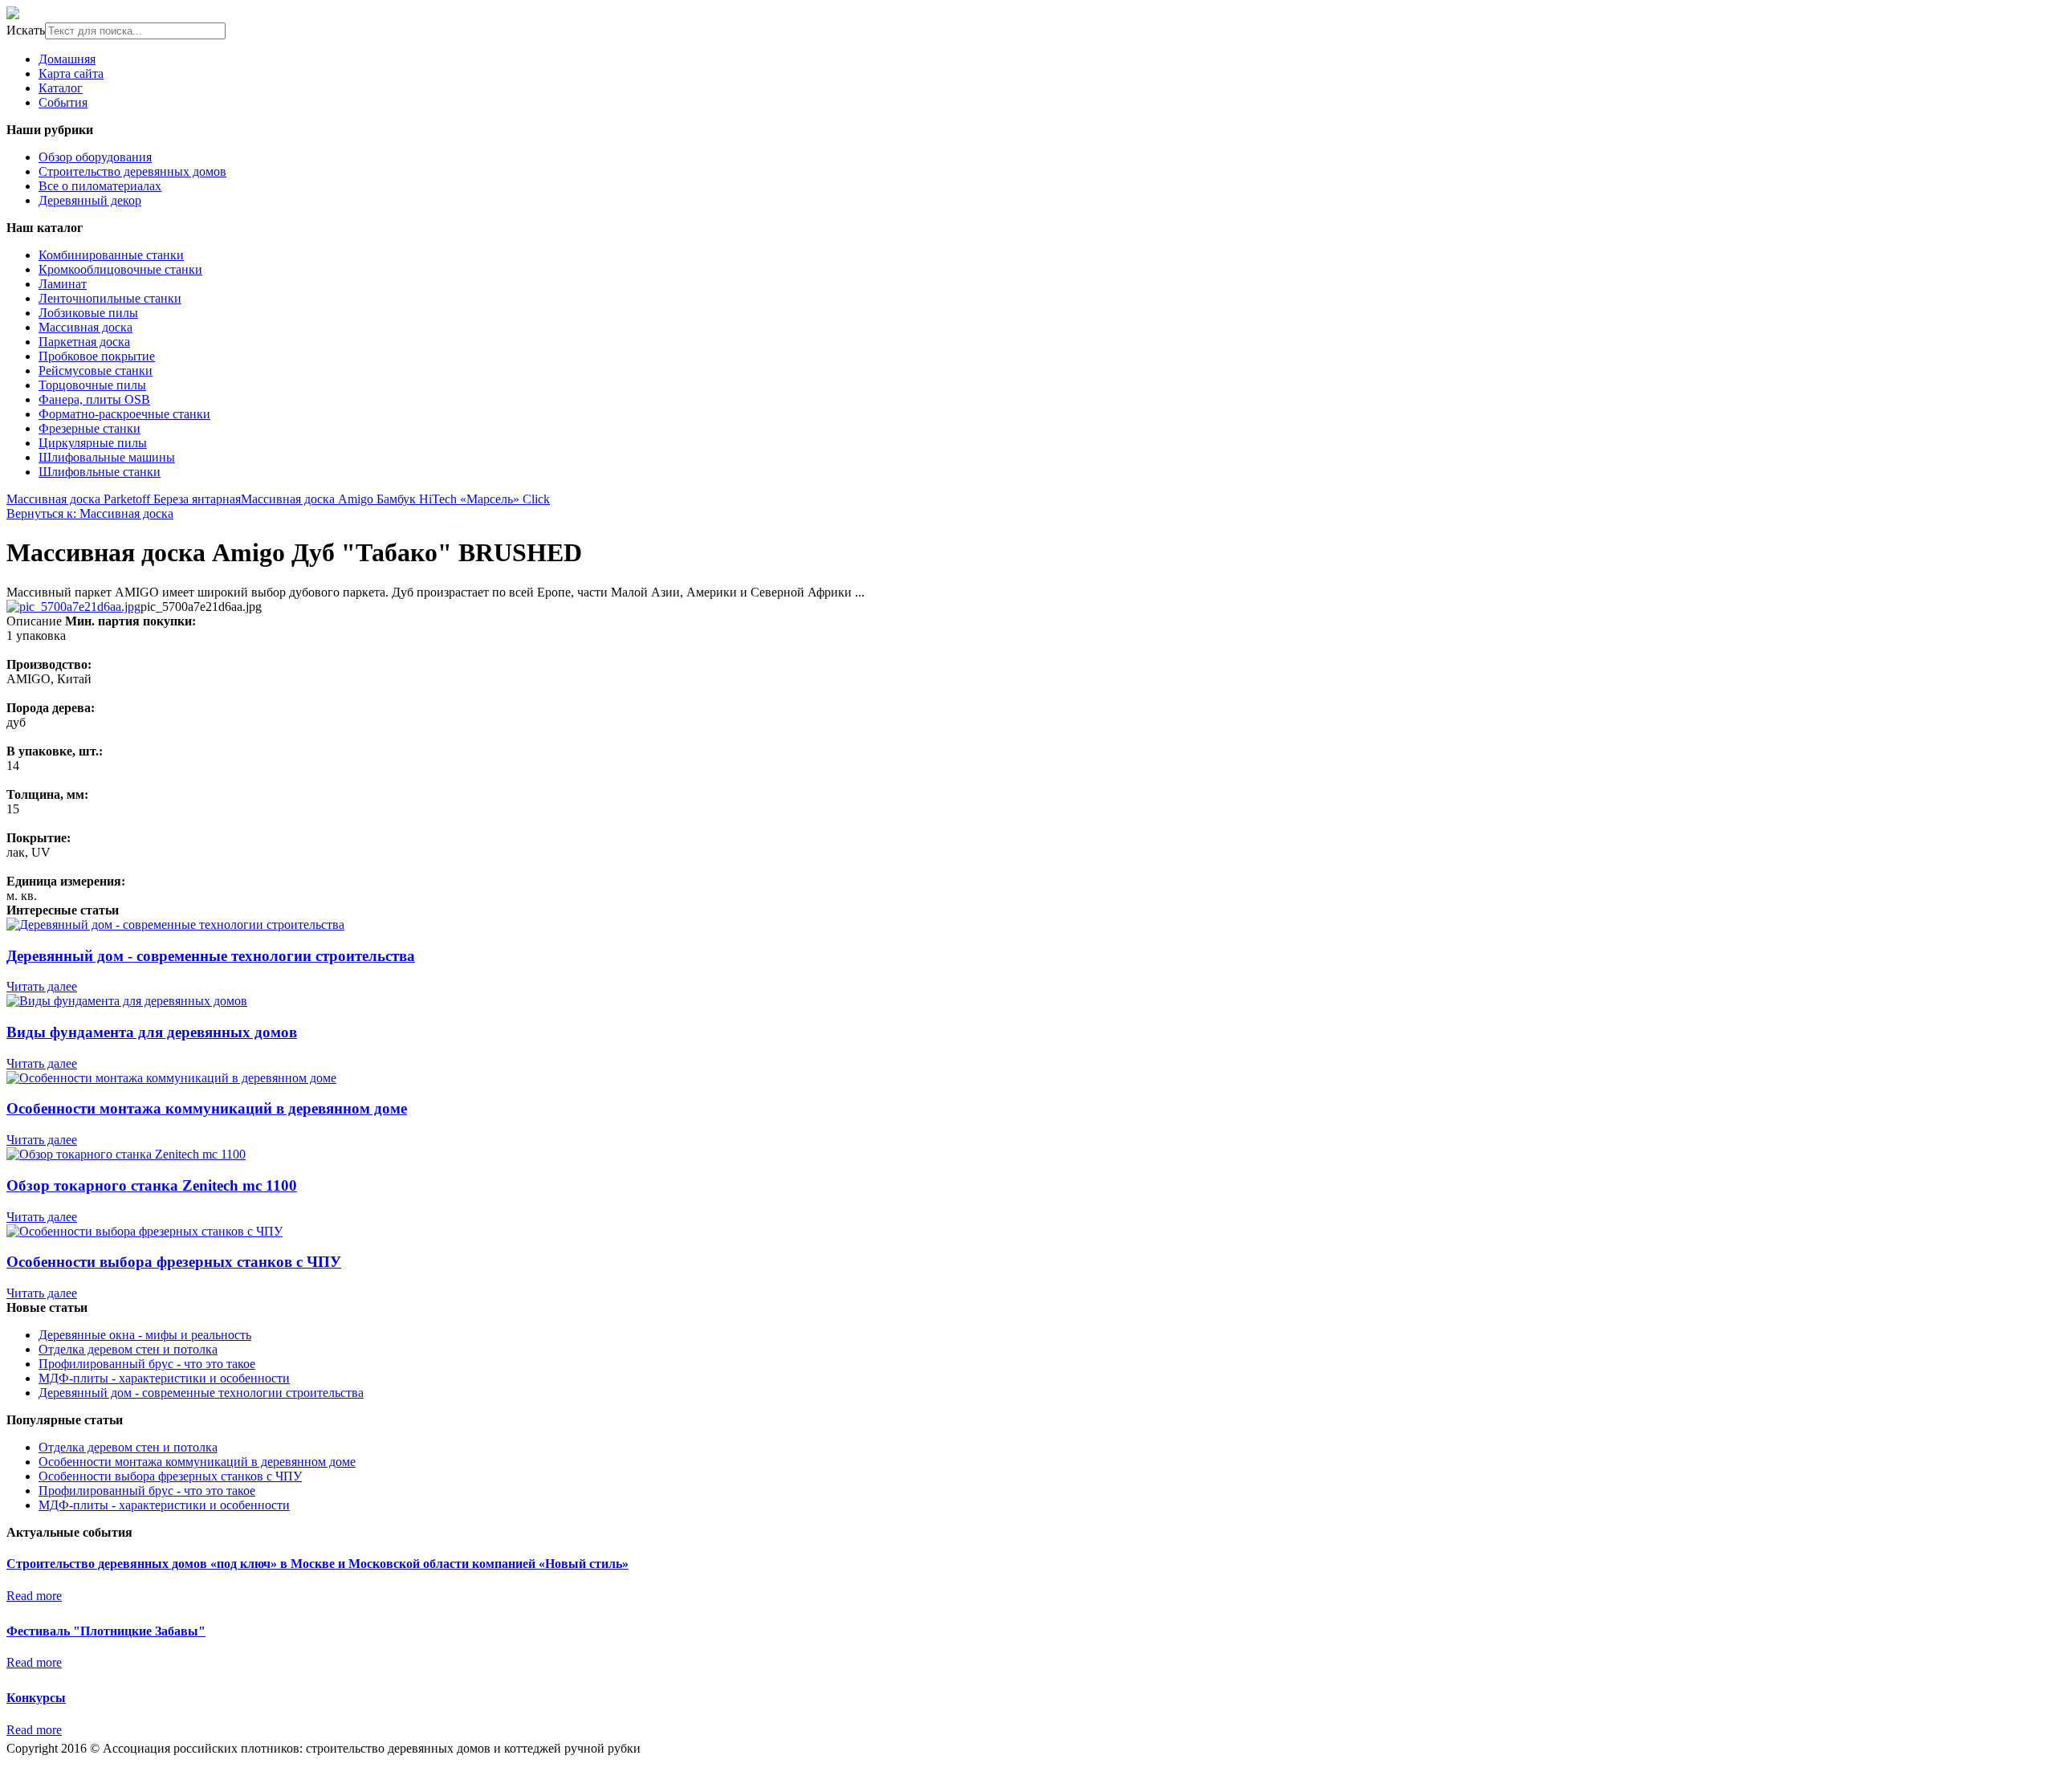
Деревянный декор (90, 200)
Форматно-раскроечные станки (124, 414)
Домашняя (67, 59)
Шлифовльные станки (100, 472)
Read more (34, 1596)
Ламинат (63, 284)
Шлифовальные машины (107, 457)
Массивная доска (85, 327)
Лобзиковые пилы (88, 313)
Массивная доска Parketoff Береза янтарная (124, 499)
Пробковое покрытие (97, 356)
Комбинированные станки (111, 255)
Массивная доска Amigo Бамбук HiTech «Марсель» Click (395, 499)
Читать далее (42, 986)
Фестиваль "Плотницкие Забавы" (106, 1631)
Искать (26, 30)
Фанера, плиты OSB (94, 399)
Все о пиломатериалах (100, 186)
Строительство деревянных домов (132, 171)
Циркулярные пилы (93, 443)
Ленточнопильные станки (110, 298)
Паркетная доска (84, 342)
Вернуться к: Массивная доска (90, 513)
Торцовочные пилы (92, 385)
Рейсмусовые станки (96, 371)
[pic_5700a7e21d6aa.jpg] (73, 607)
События (63, 102)
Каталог (61, 88)
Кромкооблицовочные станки (120, 269)
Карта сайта (71, 73)
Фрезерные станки (90, 428)
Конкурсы (36, 1698)
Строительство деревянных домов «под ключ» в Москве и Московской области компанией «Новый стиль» (317, 1564)
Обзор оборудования (95, 157)
